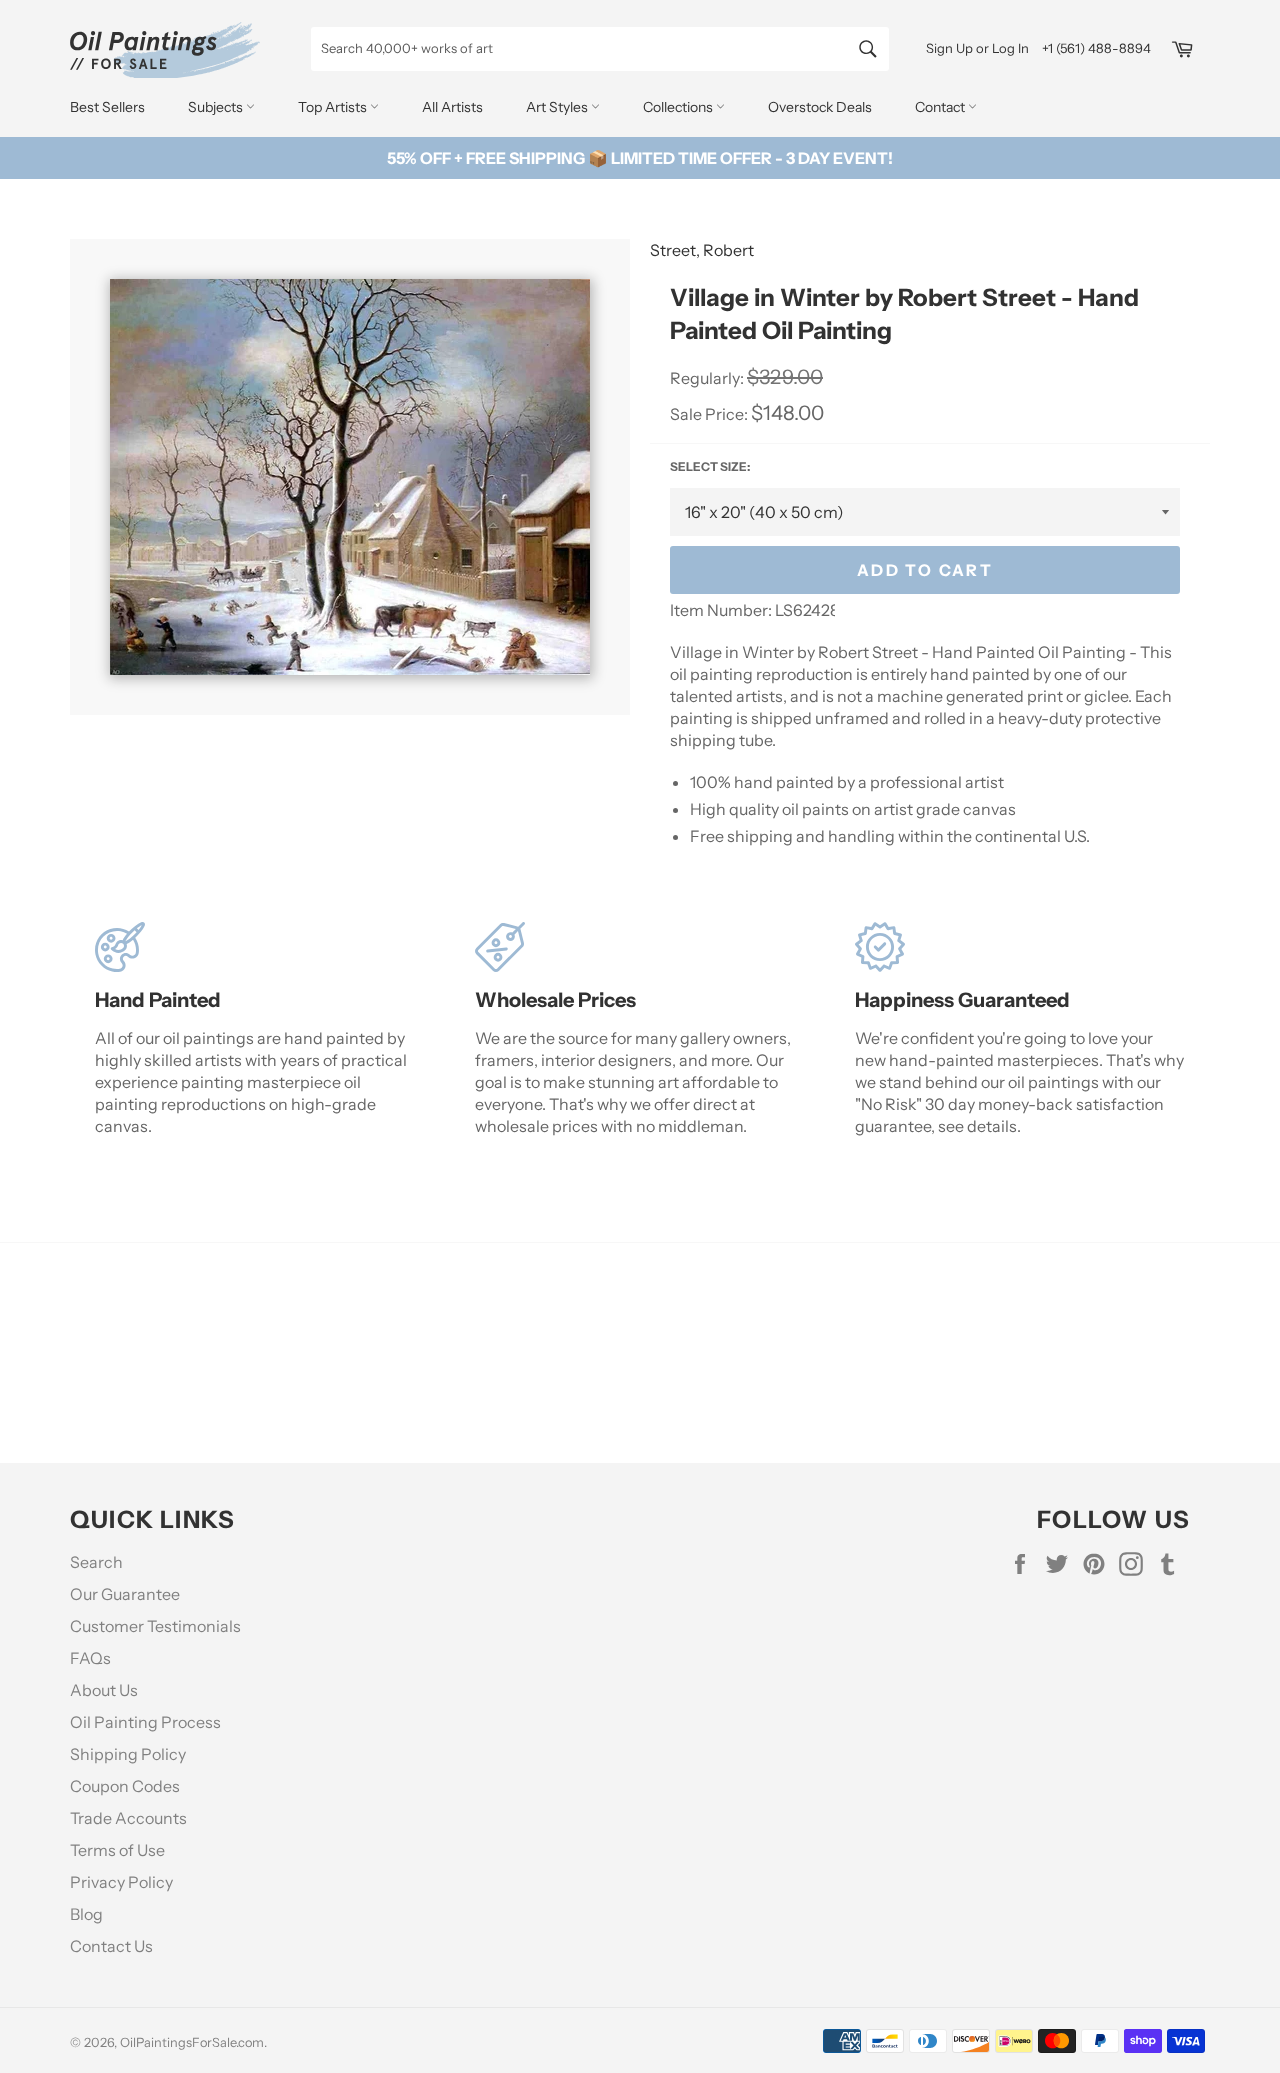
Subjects (217, 107)
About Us (104, 1690)
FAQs (90, 1658)
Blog (86, 1914)
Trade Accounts (128, 1818)
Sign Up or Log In (977, 48)
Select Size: (710, 466)
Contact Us (111, 1946)
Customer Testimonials (155, 1626)
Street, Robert (702, 250)
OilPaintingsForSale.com (192, 2042)
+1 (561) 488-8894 (1096, 48)
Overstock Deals (820, 107)
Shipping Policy (128, 1754)
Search (96, 1562)
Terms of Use (117, 1850)
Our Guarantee (125, 1594)
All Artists (452, 107)
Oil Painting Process (145, 1722)
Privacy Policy (121, 1882)
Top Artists (334, 107)
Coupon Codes (125, 1786)
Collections (679, 107)
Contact (941, 107)
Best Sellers (107, 107)
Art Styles (558, 107)
